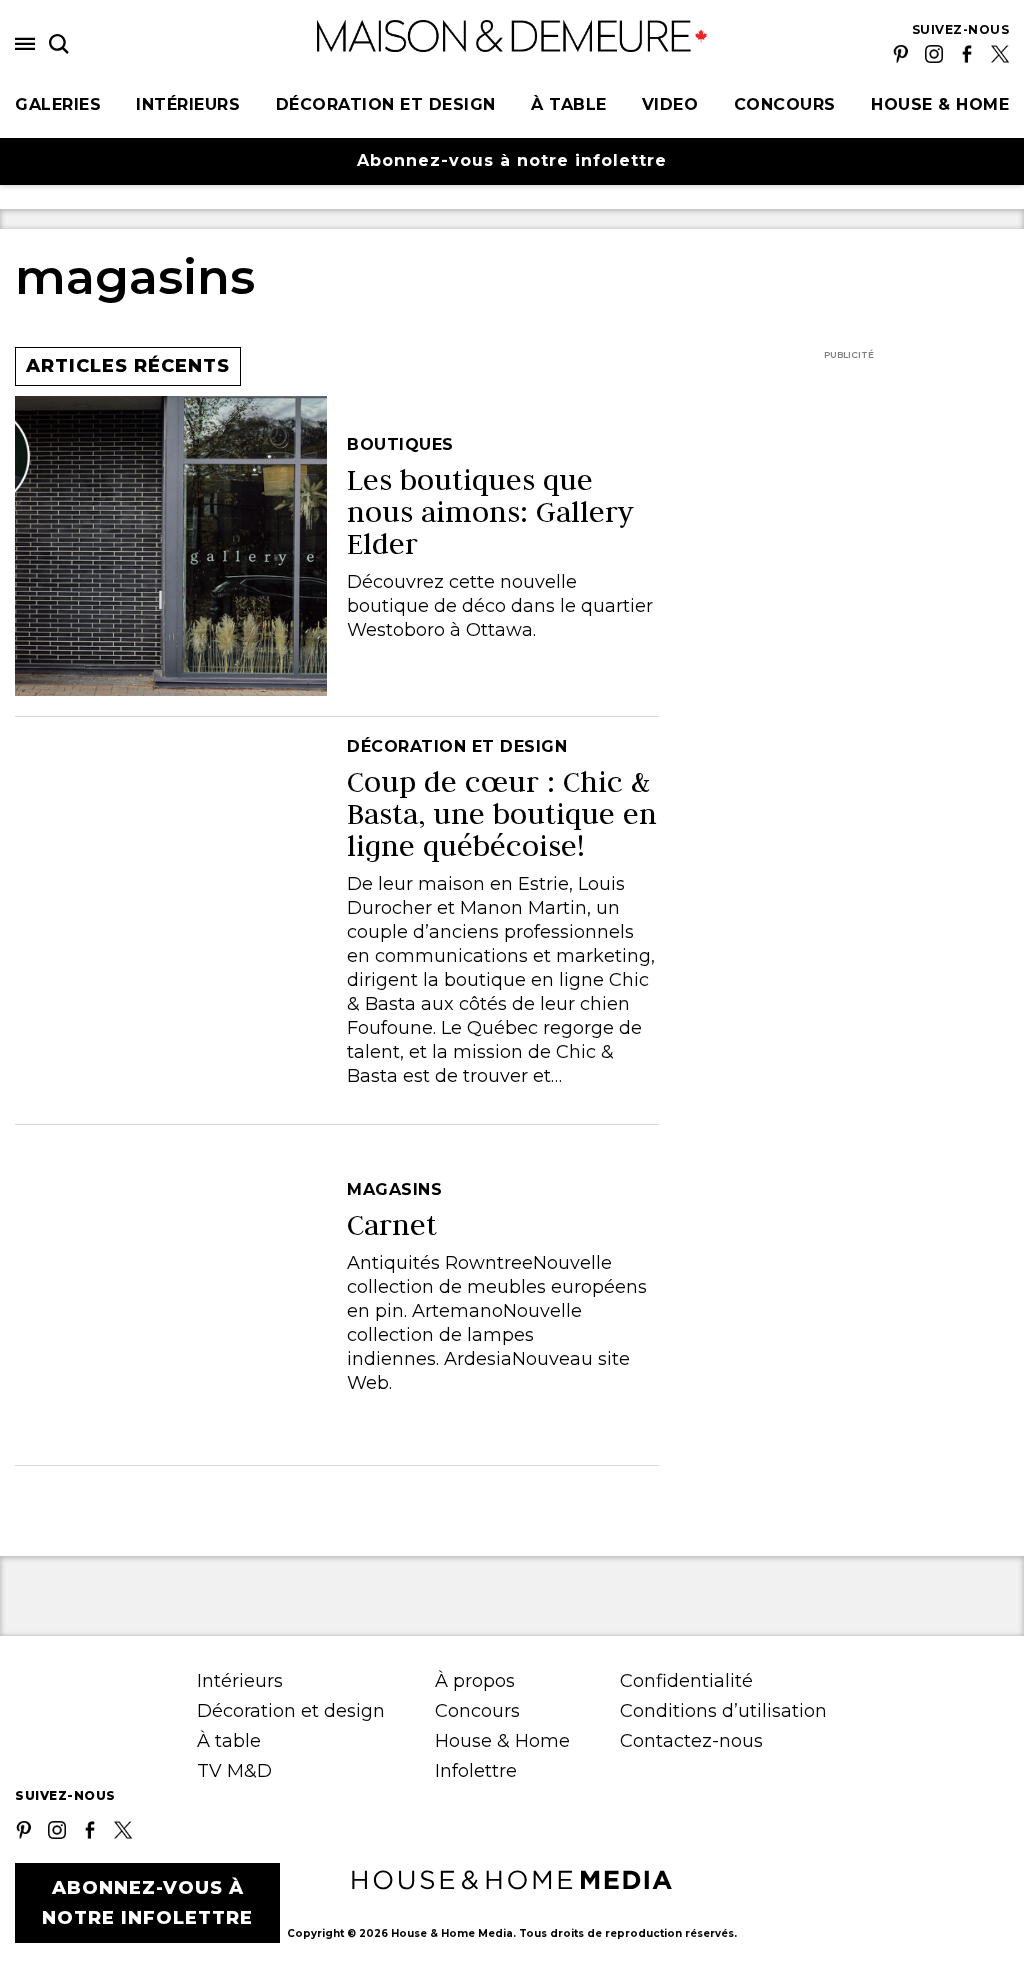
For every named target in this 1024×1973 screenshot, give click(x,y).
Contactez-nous (691, 1741)
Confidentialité (686, 1681)
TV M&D (234, 1771)
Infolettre (476, 1771)
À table (569, 104)
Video (670, 104)
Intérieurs (188, 104)
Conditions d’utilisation (723, 1711)
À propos (475, 1681)
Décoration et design (386, 104)
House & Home (940, 104)
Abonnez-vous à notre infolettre (512, 160)
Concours (785, 104)
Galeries (58, 104)
